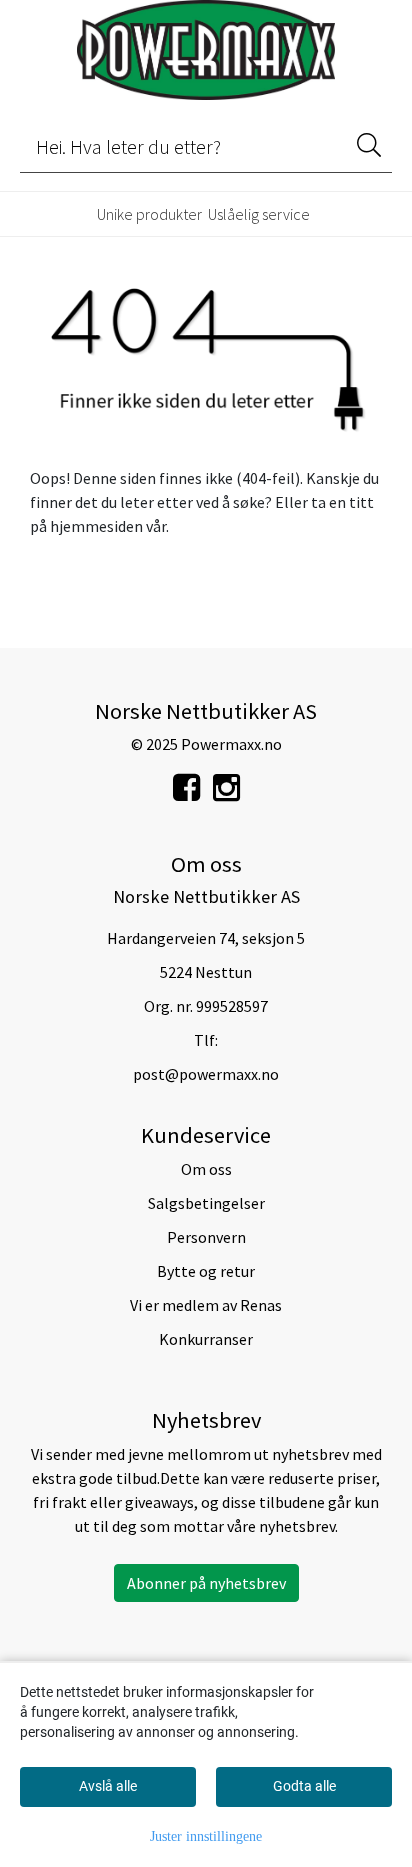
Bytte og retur (206, 1271)
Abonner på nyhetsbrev (206, 1583)
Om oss (206, 1169)
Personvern (206, 1237)
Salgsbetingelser (206, 1203)
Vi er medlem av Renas (206, 1305)
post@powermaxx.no (206, 1074)
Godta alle (304, 1786)
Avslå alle (108, 1786)
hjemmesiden (96, 526)
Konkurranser (206, 1339)
